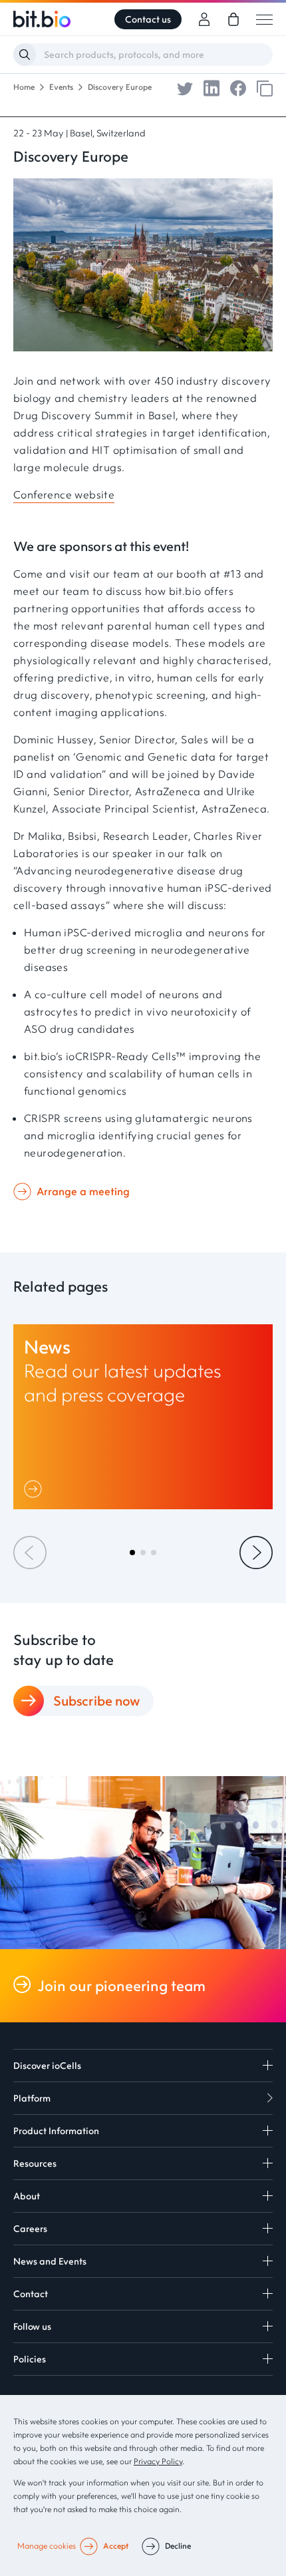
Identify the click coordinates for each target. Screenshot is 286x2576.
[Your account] (204, 19)
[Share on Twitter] (185, 87)
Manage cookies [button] (47, 2546)
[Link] (36, 1489)
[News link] (143, 1417)
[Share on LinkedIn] (212, 87)
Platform (32, 2098)
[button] (132, 1553)
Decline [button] (178, 2546)
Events (61, 87)
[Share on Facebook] (238, 87)
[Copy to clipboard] (265, 87)
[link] (233, 19)
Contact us (148, 19)
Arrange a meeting (83, 1191)
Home (24, 87)
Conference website (64, 494)
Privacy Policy (158, 2461)
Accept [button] (116, 2546)
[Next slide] (256, 1553)
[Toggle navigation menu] (264, 19)
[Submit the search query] (25, 55)
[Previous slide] (30, 1553)
